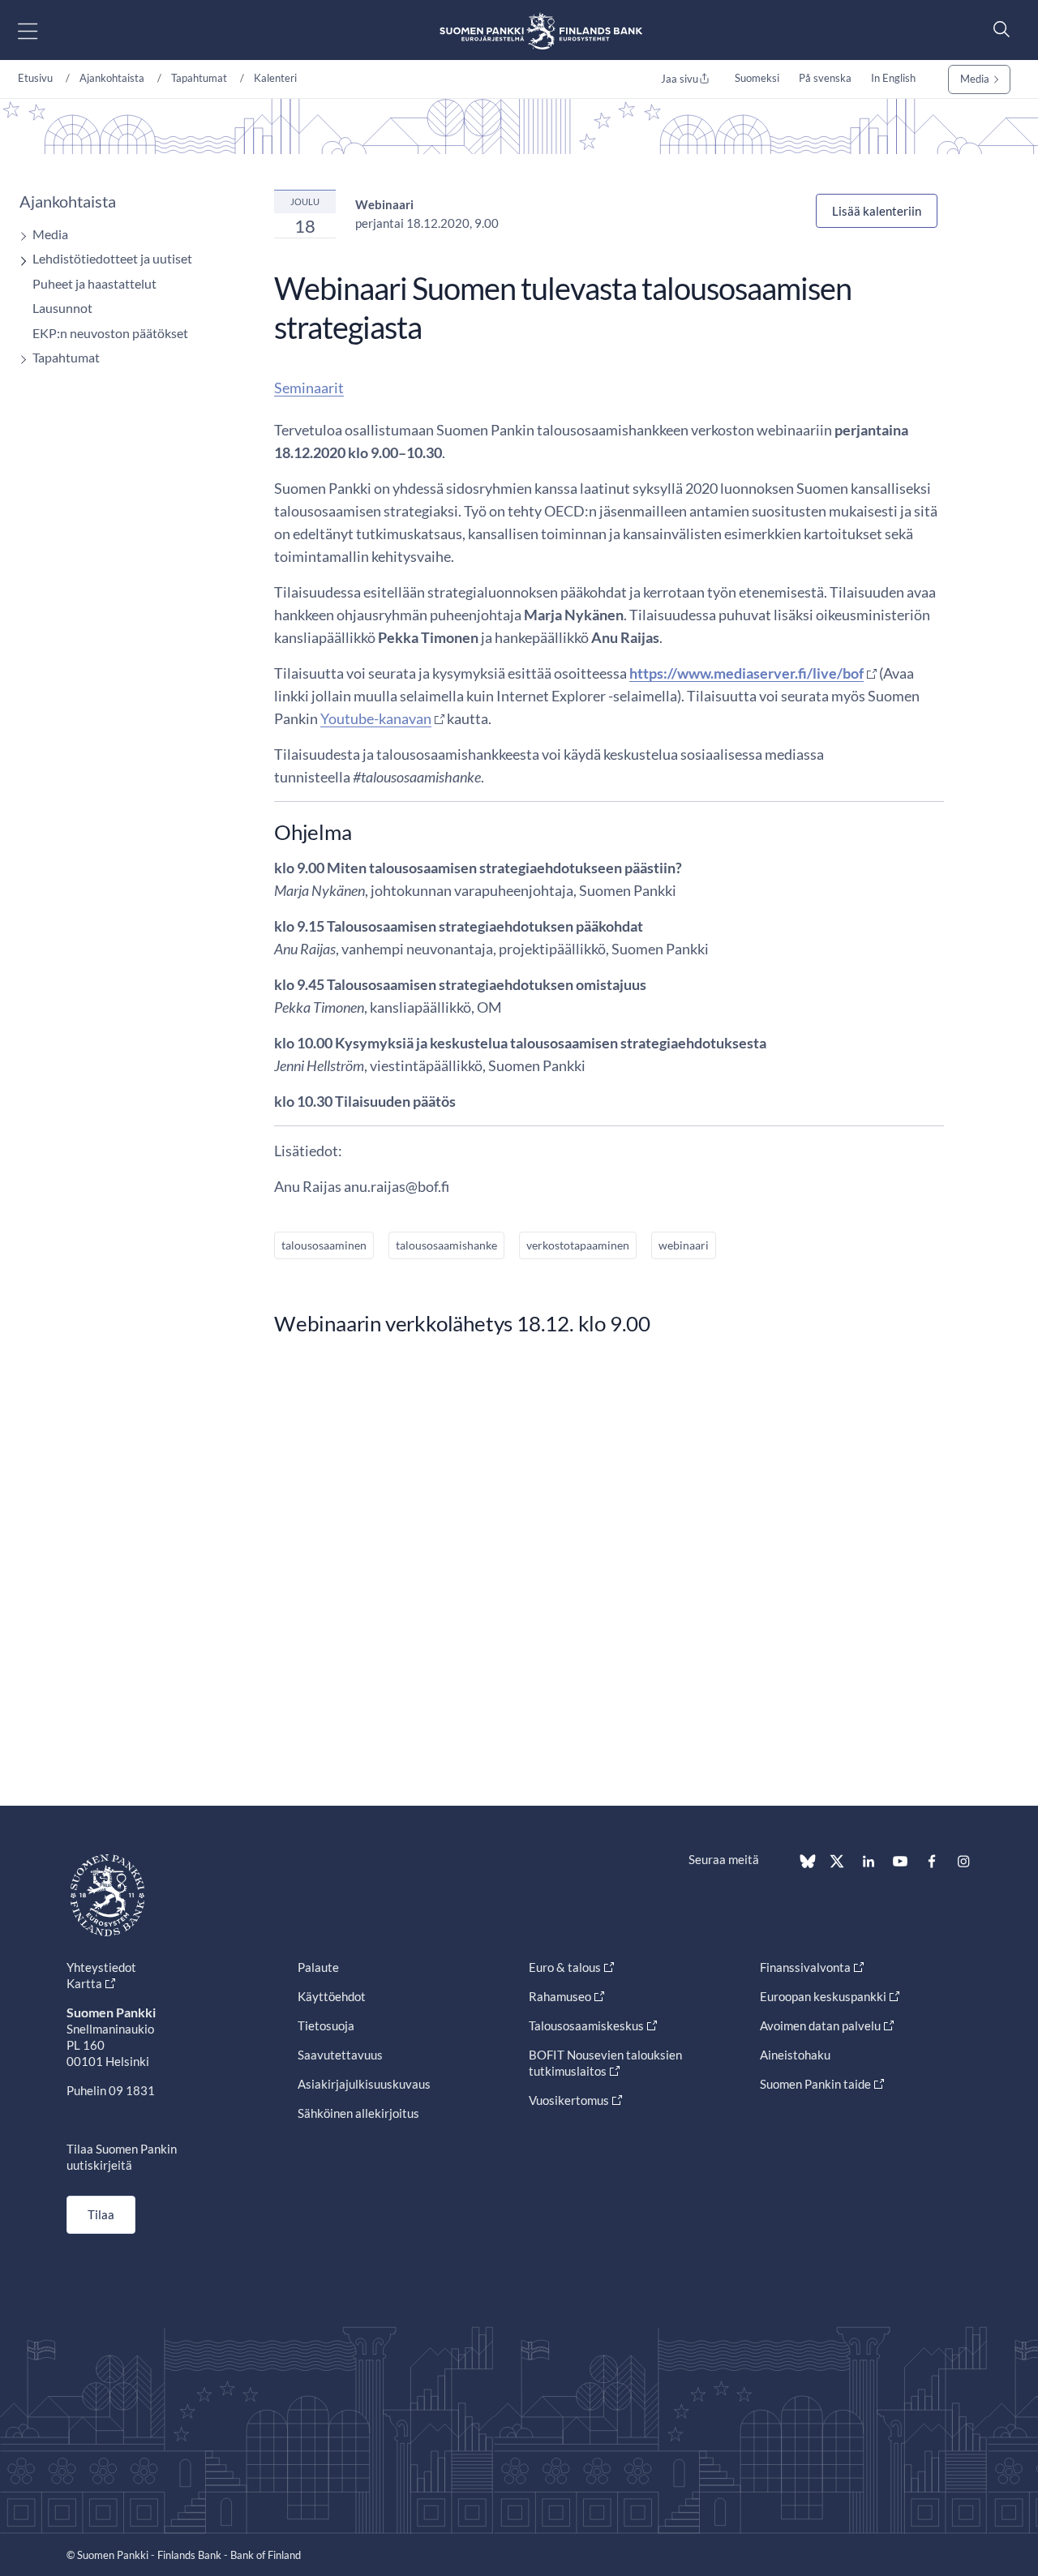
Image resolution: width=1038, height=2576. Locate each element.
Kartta (84, 1983)
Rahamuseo (560, 1996)
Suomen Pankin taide (815, 2084)
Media (975, 79)
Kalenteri (275, 78)
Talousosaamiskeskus (586, 2025)
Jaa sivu (680, 79)
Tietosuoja (326, 2025)
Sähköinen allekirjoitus (358, 2113)
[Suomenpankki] (541, 30)
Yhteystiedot (101, 1967)
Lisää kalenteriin (877, 211)
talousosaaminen (324, 1245)
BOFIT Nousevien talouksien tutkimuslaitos (605, 2063)
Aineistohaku (795, 2055)
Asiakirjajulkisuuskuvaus (364, 2084)
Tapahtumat (199, 78)
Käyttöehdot (332, 1996)
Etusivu (35, 78)
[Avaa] (19, 236)
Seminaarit (309, 388)
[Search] (997, 29)
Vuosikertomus (569, 2100)
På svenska (825, 78)
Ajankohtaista (112, 78)
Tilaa (101, 2214)
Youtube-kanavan (376, 718)
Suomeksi (757, 78)
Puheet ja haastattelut (94, 283)
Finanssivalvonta (805, 1967)
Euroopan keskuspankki (823, 1996)
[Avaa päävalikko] (42, 30)
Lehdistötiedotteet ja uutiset (112, 258)
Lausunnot (62, 308)
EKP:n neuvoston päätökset (110, 333)
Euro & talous (565, 1967)
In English (893, 78)
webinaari (684, 1245)
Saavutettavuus (340, 2055)
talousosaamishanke (446, 1245)
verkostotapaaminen (578, 1245)
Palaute (318, 1967)
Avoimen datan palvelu (820, 2025)
